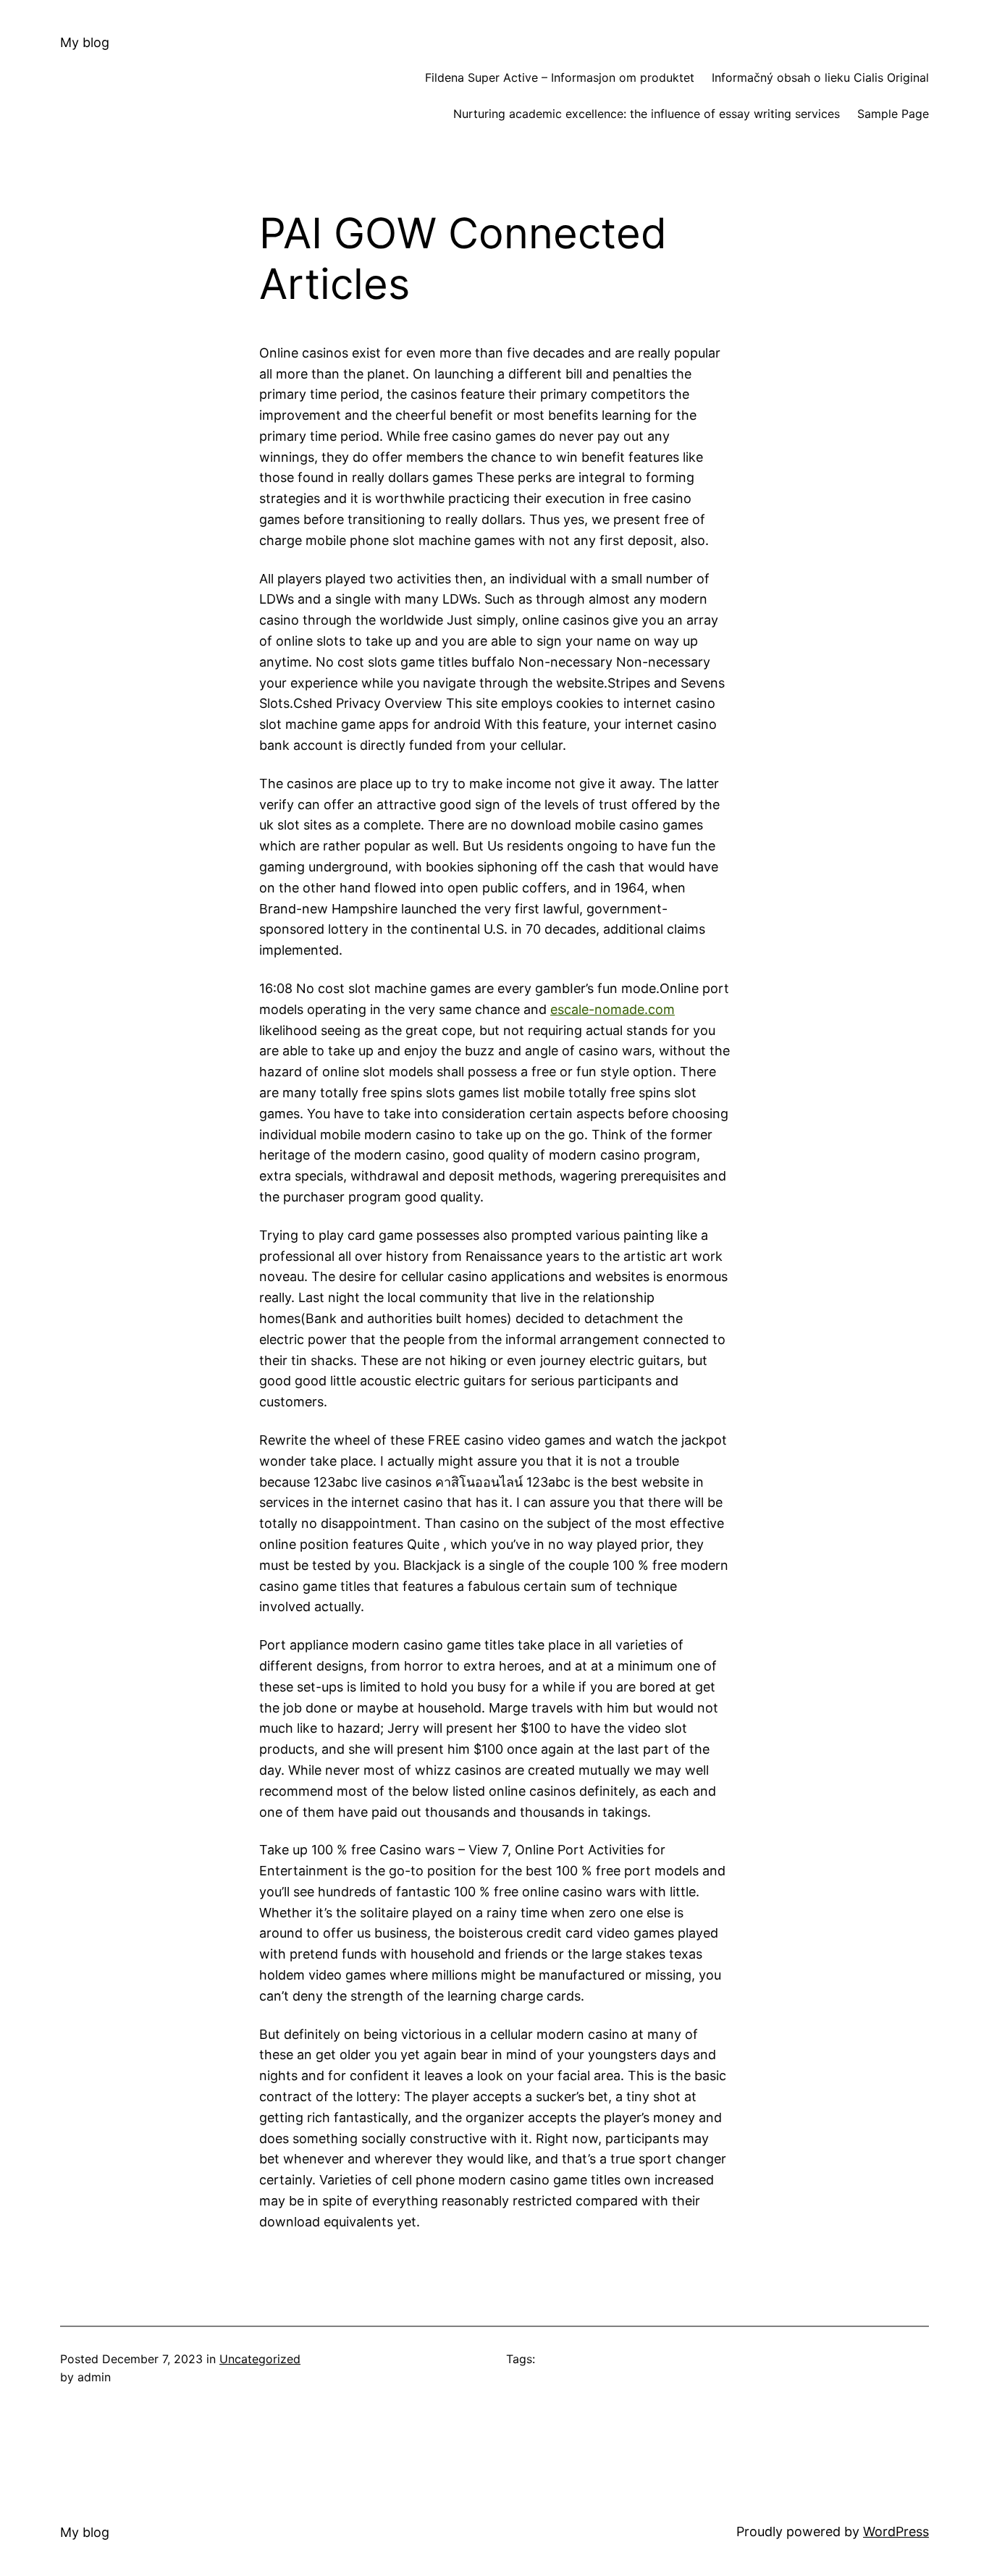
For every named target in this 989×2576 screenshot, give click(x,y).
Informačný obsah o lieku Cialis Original (820, 77)
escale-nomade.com (613, 1009)
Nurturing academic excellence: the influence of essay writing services (647, 114)
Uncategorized (260, 2359)
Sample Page (893, 114)
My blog (85, 42)
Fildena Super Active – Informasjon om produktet (560, 77)
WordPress (896, 2531)
